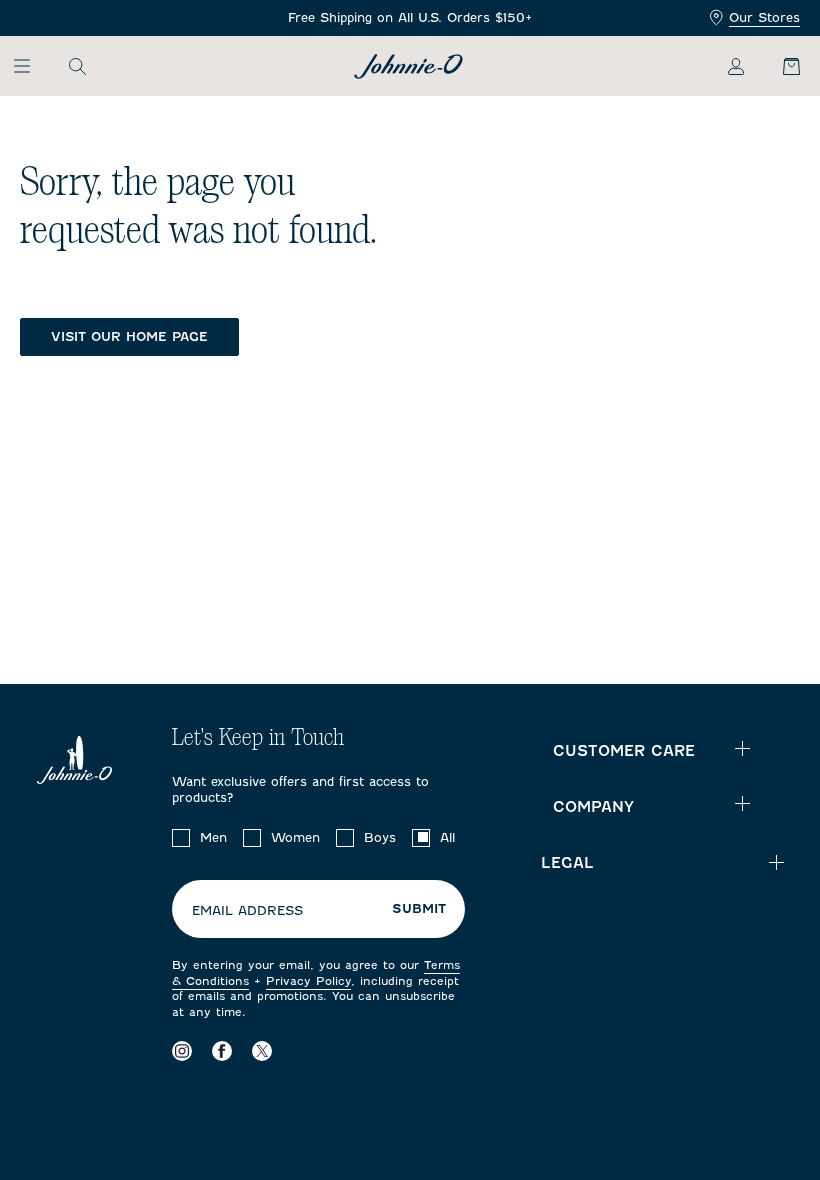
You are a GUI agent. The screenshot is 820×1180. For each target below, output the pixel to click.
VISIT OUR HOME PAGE (129, 336)
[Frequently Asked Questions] (410, 18)
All (447, 837)
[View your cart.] (780, 66)
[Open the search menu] (77, 66)
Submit (419, 909)
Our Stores (764, 17)
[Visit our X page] (262, 1050)
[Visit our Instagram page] (182, 1050)
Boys (380, 837)
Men (213, 837)
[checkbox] (181, 838)
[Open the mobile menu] (31, 66)
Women (295, 837)
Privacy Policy (308, 981)
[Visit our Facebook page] (222, 1050)
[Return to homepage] (408, 66)
